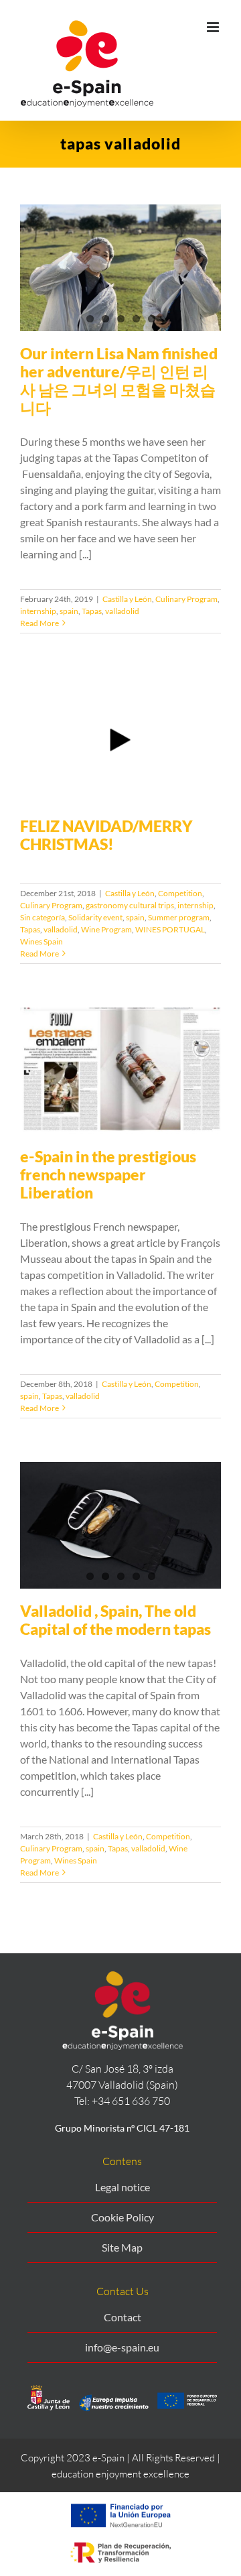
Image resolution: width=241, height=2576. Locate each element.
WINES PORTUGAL (170, 929)
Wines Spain (42, 941)
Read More (39, 623)
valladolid (122, 611)
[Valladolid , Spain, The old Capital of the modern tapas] (120, 1525)
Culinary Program (186, 599)
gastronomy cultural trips (130, 905)
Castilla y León (127, 599)
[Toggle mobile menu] (214, 27)
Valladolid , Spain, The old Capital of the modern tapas (115, 1620)
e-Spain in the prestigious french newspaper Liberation (108, 1174)
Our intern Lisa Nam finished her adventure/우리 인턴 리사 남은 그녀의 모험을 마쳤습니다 (119, 380)
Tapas (92, 611)
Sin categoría (43, 917)
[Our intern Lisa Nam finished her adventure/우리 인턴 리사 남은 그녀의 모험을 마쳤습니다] (120, 268)
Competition (180, 893)
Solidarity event (95, 917)
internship (38, 611)
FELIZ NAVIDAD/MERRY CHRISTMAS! (106, 835)
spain (69, 611)
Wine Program (106, 929)
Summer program (179, 917)
